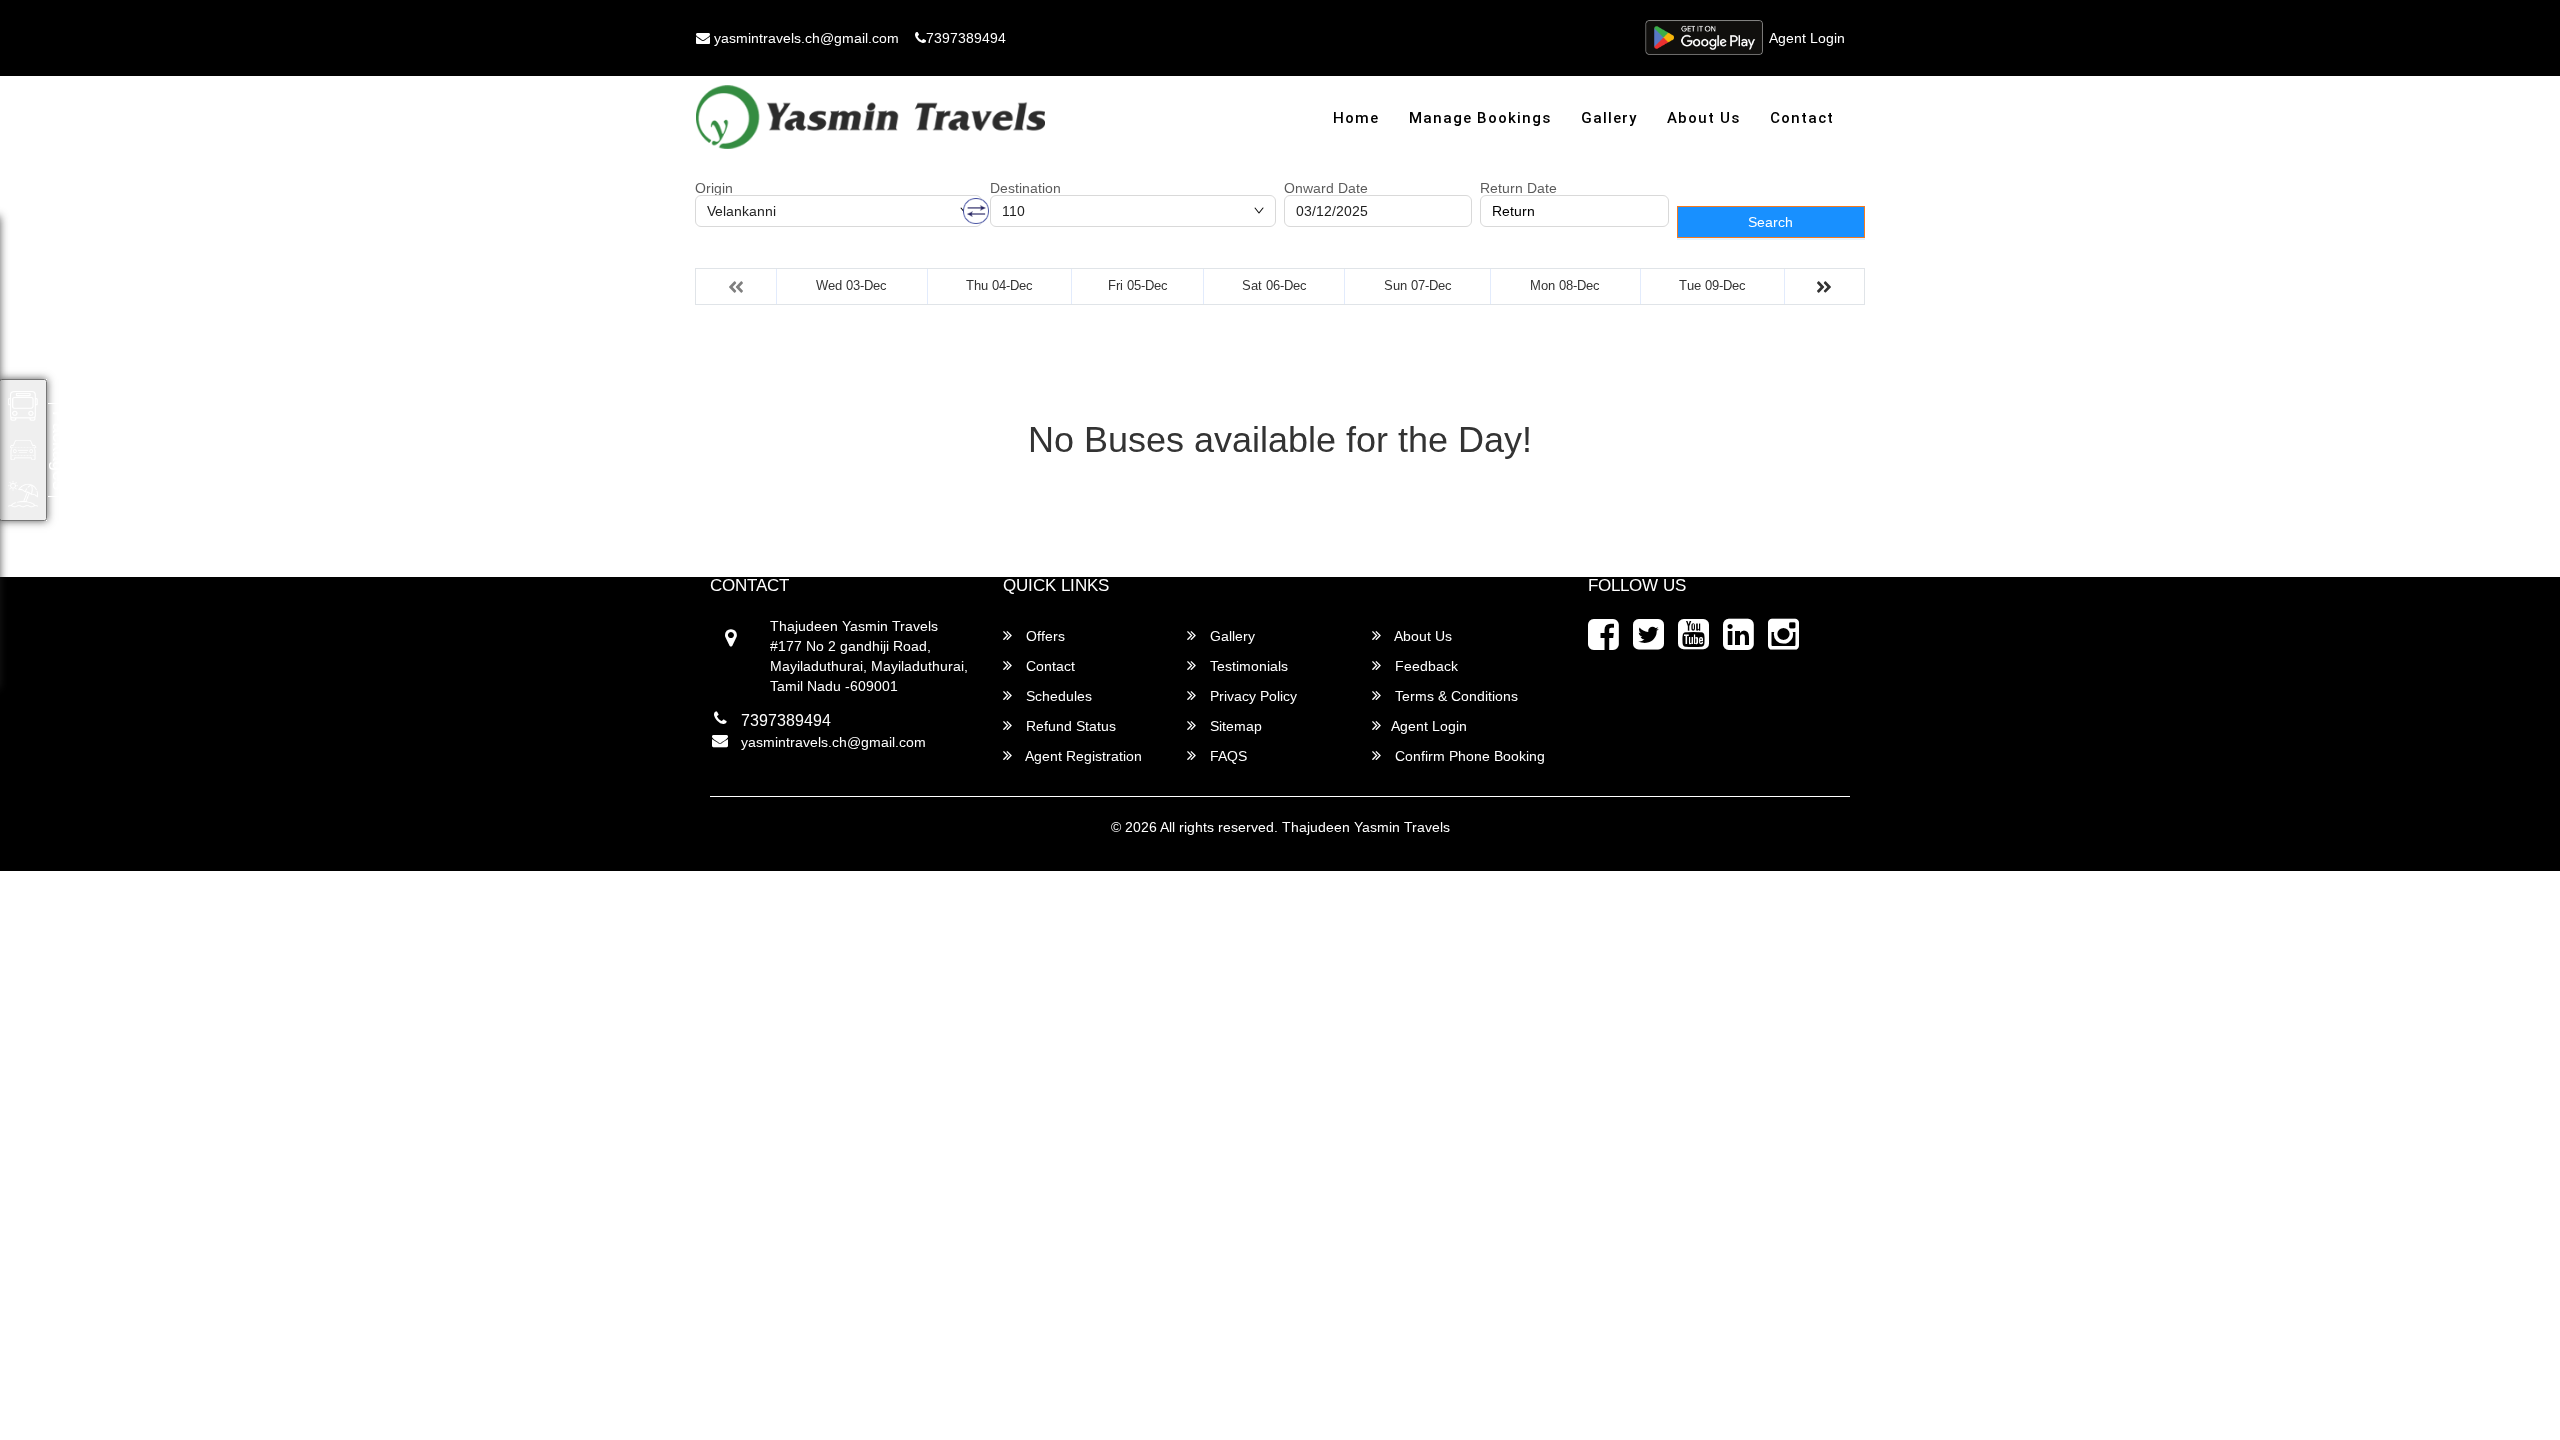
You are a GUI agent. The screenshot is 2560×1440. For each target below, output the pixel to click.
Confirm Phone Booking (1468, 756)
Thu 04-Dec (999, 285)
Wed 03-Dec (851, 285)
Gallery (1609, 118)
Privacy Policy (1251, 696)
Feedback (1424, 666)
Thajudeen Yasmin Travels (1366, 827)
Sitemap (1234, 726)
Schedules (1057, 696)
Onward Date (1326, 188)
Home (1356, 118)
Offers (1043, 636)
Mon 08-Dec (1565, 285)
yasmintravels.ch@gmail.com (804, 38)
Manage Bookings (1480, 118)
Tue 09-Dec (1712, 285)
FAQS (1226, 756)
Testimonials (1247, 666)
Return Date (1518, 188)
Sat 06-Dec (1274, 285)
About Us (1703, 118)
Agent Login (1807, 38)
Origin (714, 188)
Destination (1025, 188)
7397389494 (966, 38)
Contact (1802, 118)
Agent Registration (1082, 756)
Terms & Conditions (1454, 696)
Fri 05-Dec (1138, 285)
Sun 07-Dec (1418, 285)
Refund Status (1069, 726)
